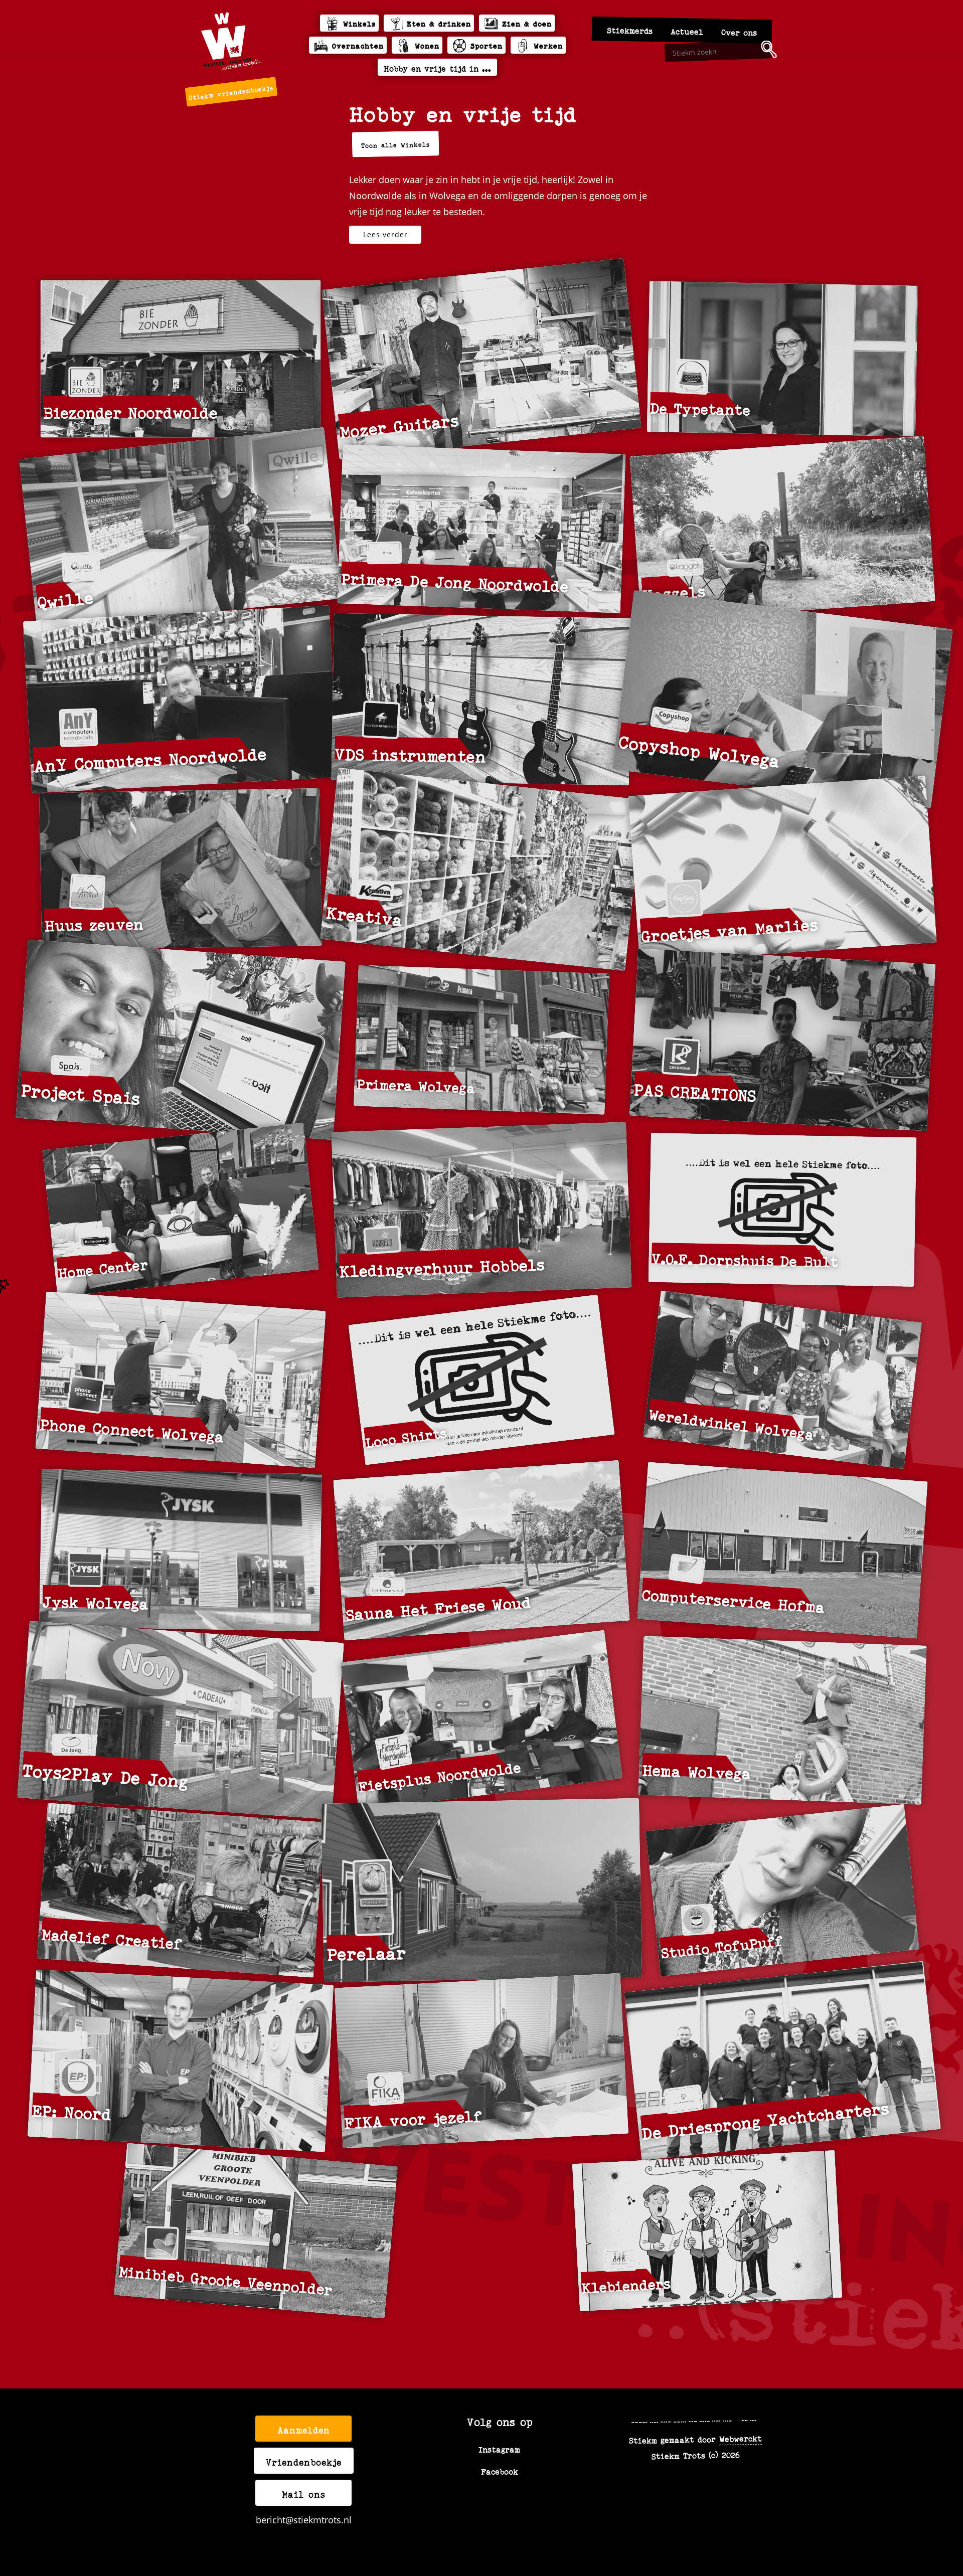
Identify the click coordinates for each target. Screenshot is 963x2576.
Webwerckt (741, 2438)
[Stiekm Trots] (231, 41)
